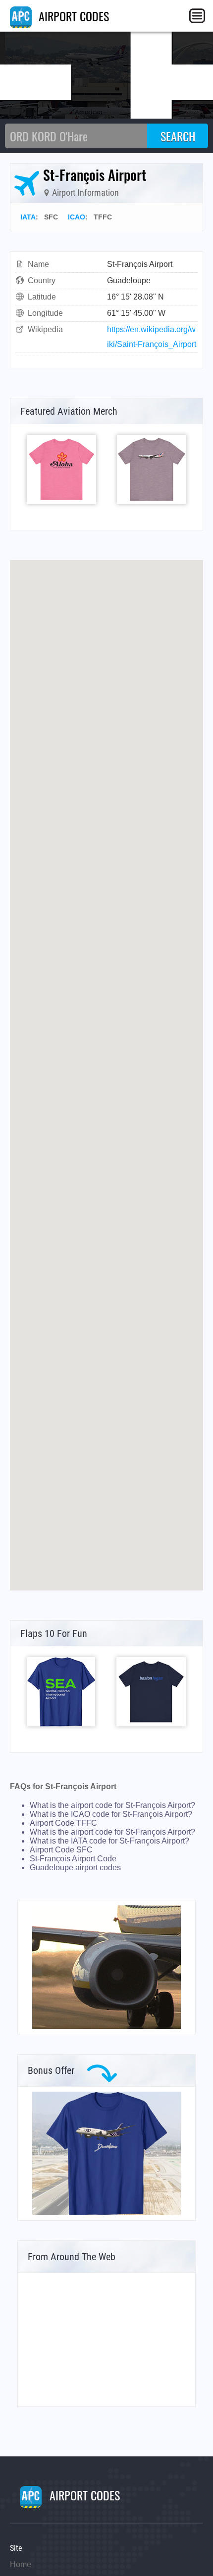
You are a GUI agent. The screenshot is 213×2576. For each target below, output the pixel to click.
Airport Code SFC (61, 1850)
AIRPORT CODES (72, 16)
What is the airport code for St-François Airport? (112, 1805)
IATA (28, 217)
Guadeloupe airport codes (75, 1868)
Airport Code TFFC (63, 1823)
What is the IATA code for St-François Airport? (109, 1841)
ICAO (77, 217)
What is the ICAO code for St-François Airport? (111, 1814)
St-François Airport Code (73, 1859)
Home (21, 2564)
